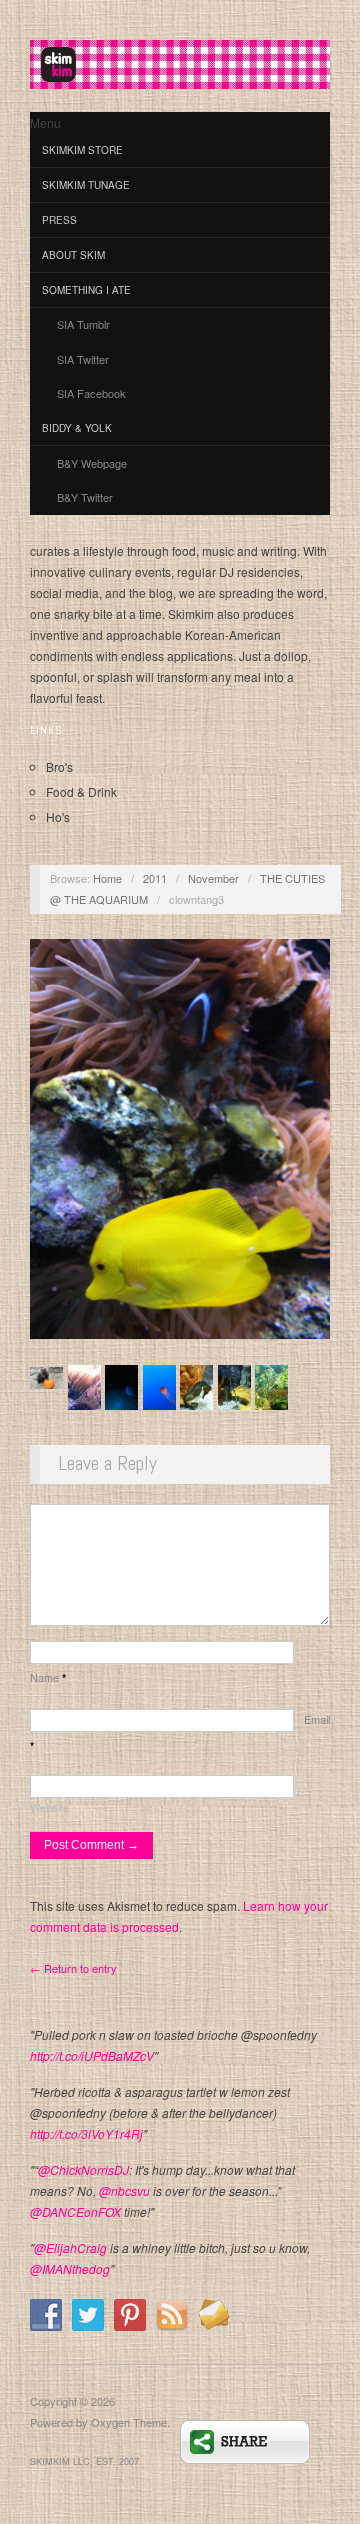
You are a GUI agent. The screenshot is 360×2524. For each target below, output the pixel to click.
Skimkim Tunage (86, 185)
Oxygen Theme (129, 2422)
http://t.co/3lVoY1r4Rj (86, 2133)
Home (107, 878)
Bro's (59, 766)
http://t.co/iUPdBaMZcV (92, 2055)
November (213, 878)
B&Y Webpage (92, 463)
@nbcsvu (124, 2190)
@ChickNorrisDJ (83, 2169)
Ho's (58, 816)
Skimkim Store (82, 150)
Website (49, 1807)
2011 (155, 878)
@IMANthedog (70, 2268)
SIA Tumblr (83, 324)
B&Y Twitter (85, 497)
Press (59, 220)
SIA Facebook (91, 393)
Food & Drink (81, 791)
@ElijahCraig (70, 2247)
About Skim (73, 255)
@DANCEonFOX (75, 2211)
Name (48, 1677)
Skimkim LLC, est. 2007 (84, 2461)
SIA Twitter (83, 359)
